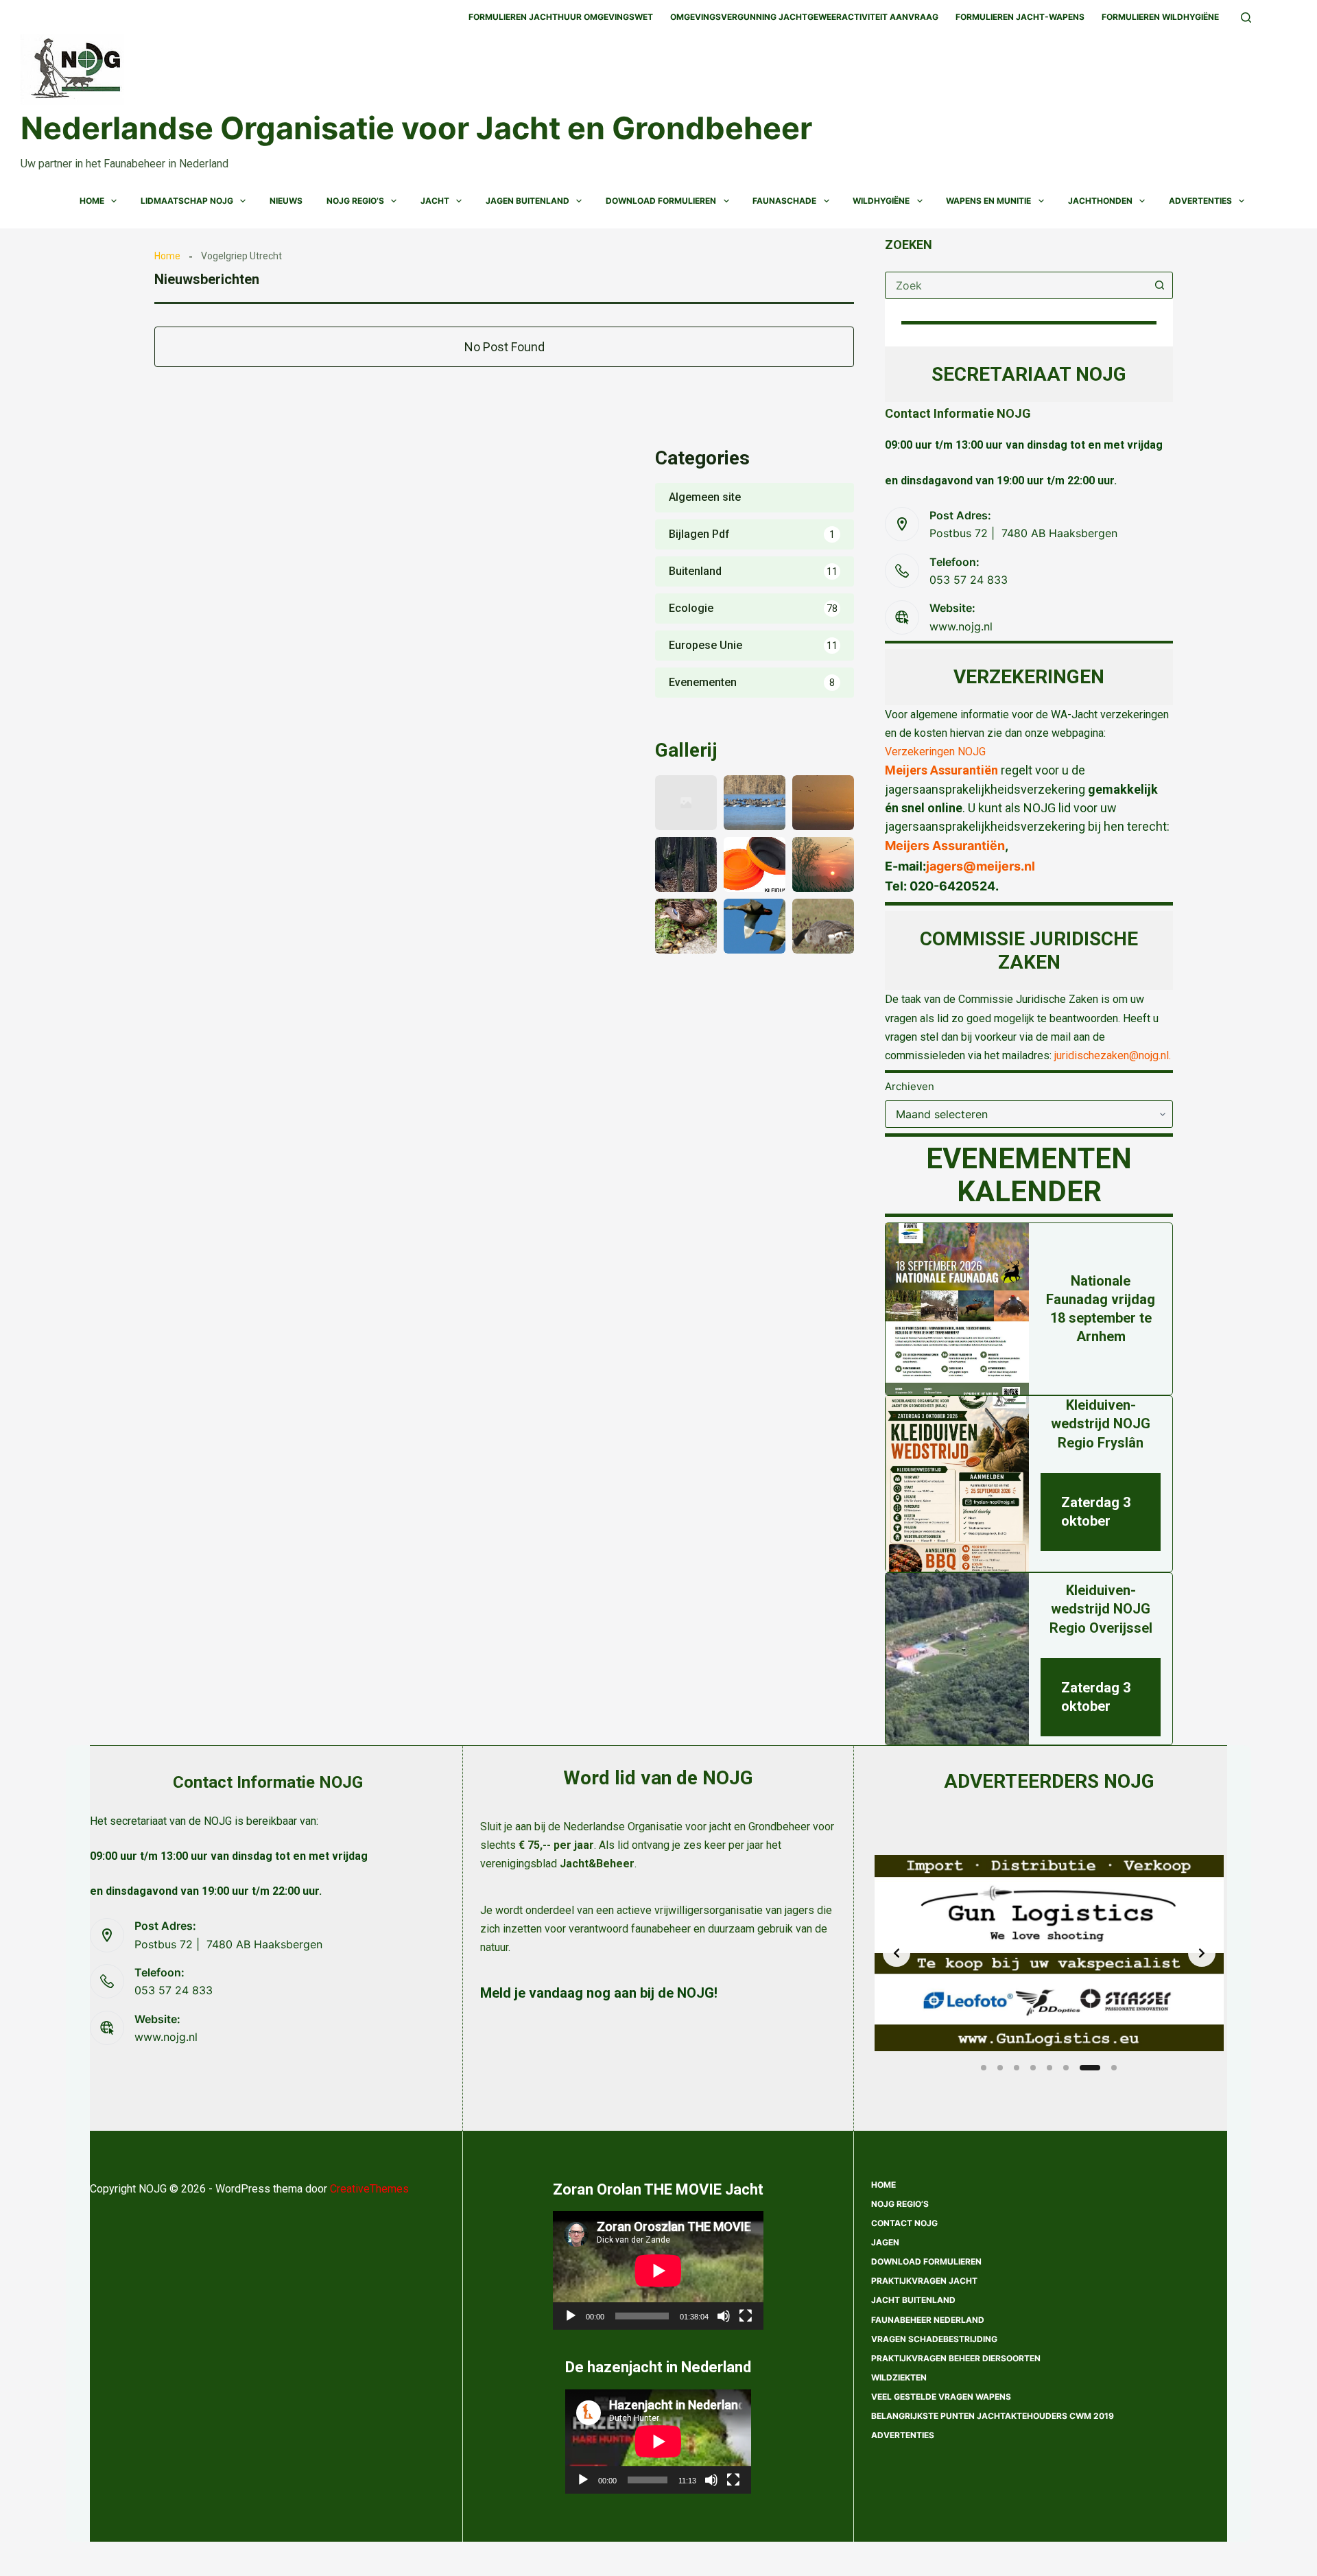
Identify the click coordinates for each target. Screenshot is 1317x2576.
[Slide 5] (1049, 2068)
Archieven (910, 1086)
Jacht (435, 201)
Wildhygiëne (881, 201)
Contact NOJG (904, 2223)
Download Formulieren (661, 201)
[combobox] (1016, 285)
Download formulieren (926, 2261)
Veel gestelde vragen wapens (941, 2397)
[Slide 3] (1017, 2068)
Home (92, 201)
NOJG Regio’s (355, 201)
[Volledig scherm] (746, 2316)
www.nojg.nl (961, 626)
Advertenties (1200, 201)
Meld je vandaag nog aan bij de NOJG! (599, 1993)
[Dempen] (724, 2316)
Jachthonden (1100, 201)
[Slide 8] (1106, 2068)
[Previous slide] (897, 1953)
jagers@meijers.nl (981, 866)
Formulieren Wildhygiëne (1160, 17)
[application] (658, 2270)
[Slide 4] (1033, 2068)
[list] (1049, 1953)
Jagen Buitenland (527, 201)
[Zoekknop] (1159, 285)
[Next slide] (1202, 1953)
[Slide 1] (984, 2068)
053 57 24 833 (969, 580)
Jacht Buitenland (913, 2300)
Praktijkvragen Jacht (924, 2281)
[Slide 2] (1000, 2068)
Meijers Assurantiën (941, 770)
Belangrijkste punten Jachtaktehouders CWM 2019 (993, 2416)
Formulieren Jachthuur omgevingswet (561, 17)
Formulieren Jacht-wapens (1020, 17)
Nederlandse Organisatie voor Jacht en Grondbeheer (416, 128)
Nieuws (286, 201)
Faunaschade (784, 201)
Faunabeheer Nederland (928, 2320)
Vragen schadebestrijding (934, 2339)
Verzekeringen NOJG (935, 752)
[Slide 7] (1082, 2068)
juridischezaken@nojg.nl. (1113, 1055)
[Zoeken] (1246, 17)
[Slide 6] (1066, 2068)
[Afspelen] (571, 2316)
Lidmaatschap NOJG (187, 201)
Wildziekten (899, 2377)
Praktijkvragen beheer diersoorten (956, 2358)
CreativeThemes (369, 2189)
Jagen (885, 2242)
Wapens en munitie (988, 201)
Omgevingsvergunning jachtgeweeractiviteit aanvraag (804, 17)
